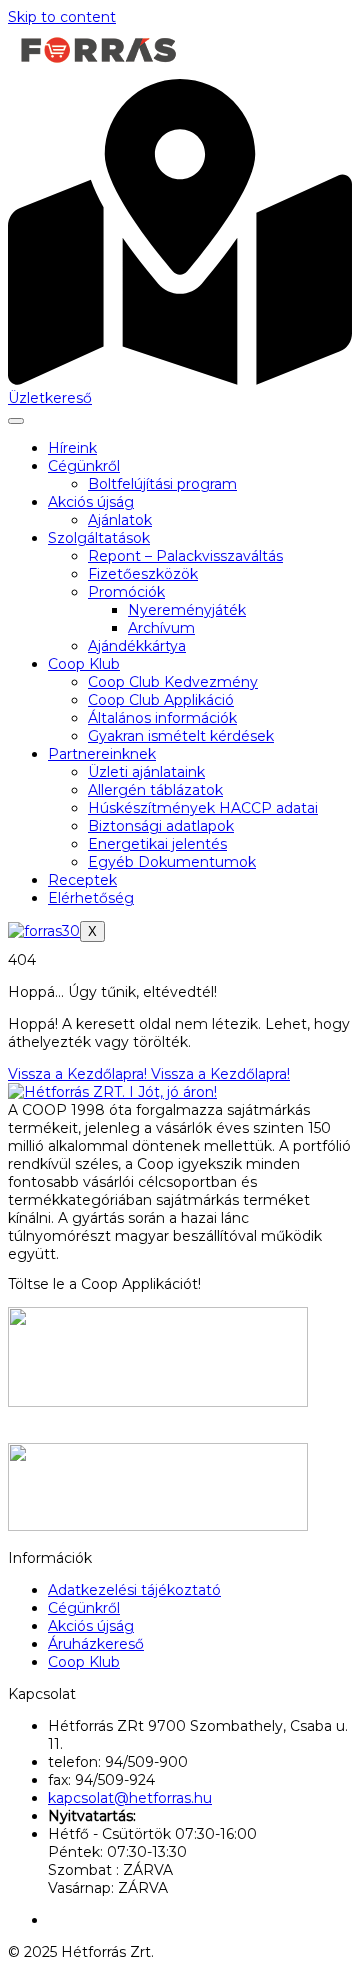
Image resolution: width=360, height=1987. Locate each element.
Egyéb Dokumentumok (172, 862)
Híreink (72, 448)
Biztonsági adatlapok (161, 826)
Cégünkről (84, 466)
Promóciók (126, 592)
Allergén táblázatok (155, 790)
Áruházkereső (96, 1644)
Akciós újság (91, 502)
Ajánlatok (120, 520)
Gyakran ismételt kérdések (181, 736)
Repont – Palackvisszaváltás (185, 556)
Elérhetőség (91, 898)
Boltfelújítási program (162, 484)
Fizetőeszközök (143, 574)
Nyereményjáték (187, 610)
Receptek (82, 880)
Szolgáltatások (99, 538)
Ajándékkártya (137, 646)
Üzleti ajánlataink (146, 772)
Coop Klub (84, 664)
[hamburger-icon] (16, 421)
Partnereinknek (102, 754)
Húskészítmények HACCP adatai (203, 808)
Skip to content (62, 17)
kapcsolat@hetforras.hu (130, 1798)
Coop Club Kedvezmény (173, 682)
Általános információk (162, 718)
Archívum (161, 628)
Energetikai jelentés (157, 844)
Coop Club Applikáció (161, 700)
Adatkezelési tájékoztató (134, 1590)
